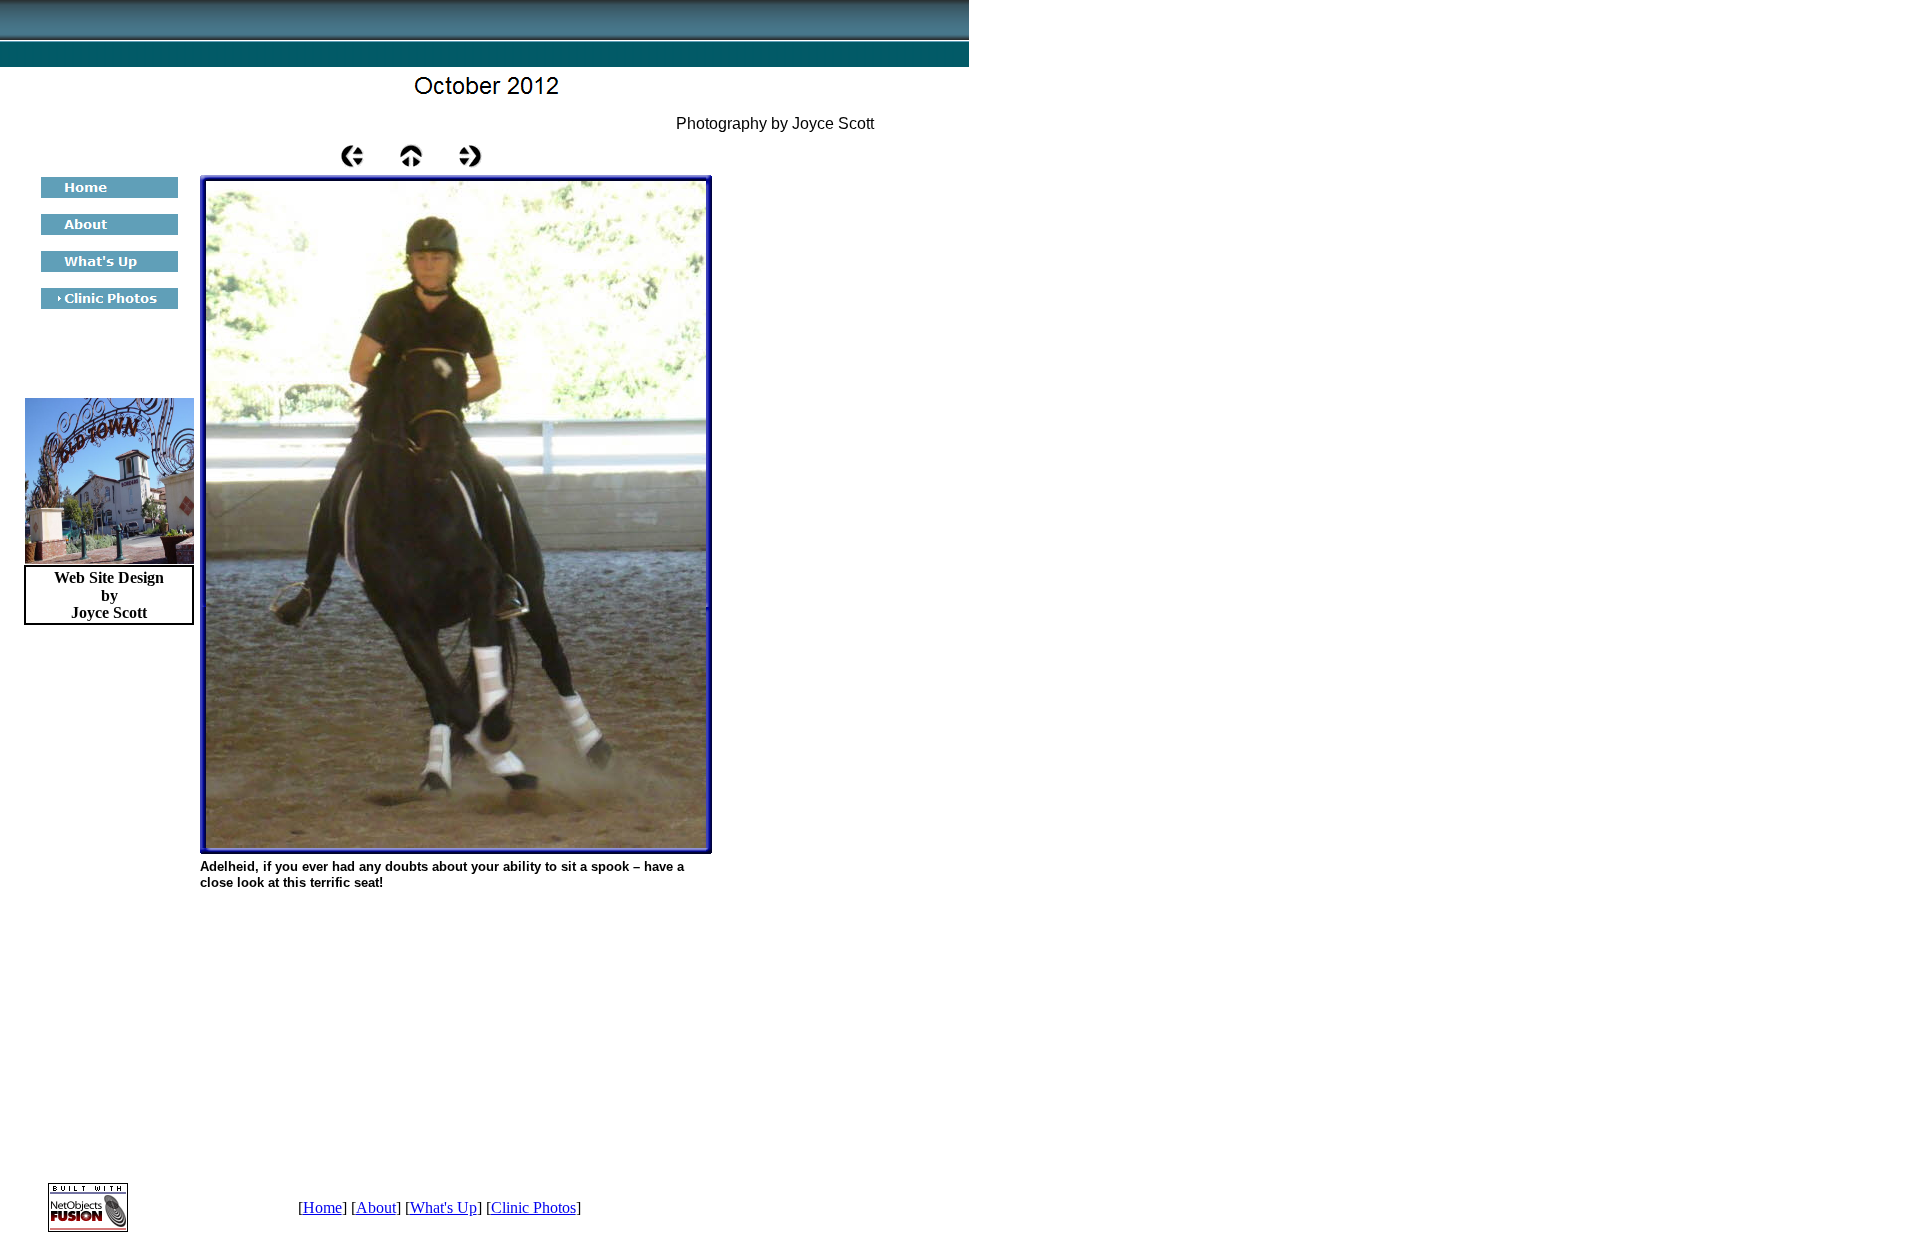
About (376, 1207)
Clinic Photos (533, 1207)
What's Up (443, 1207)
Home (322, 1207)
